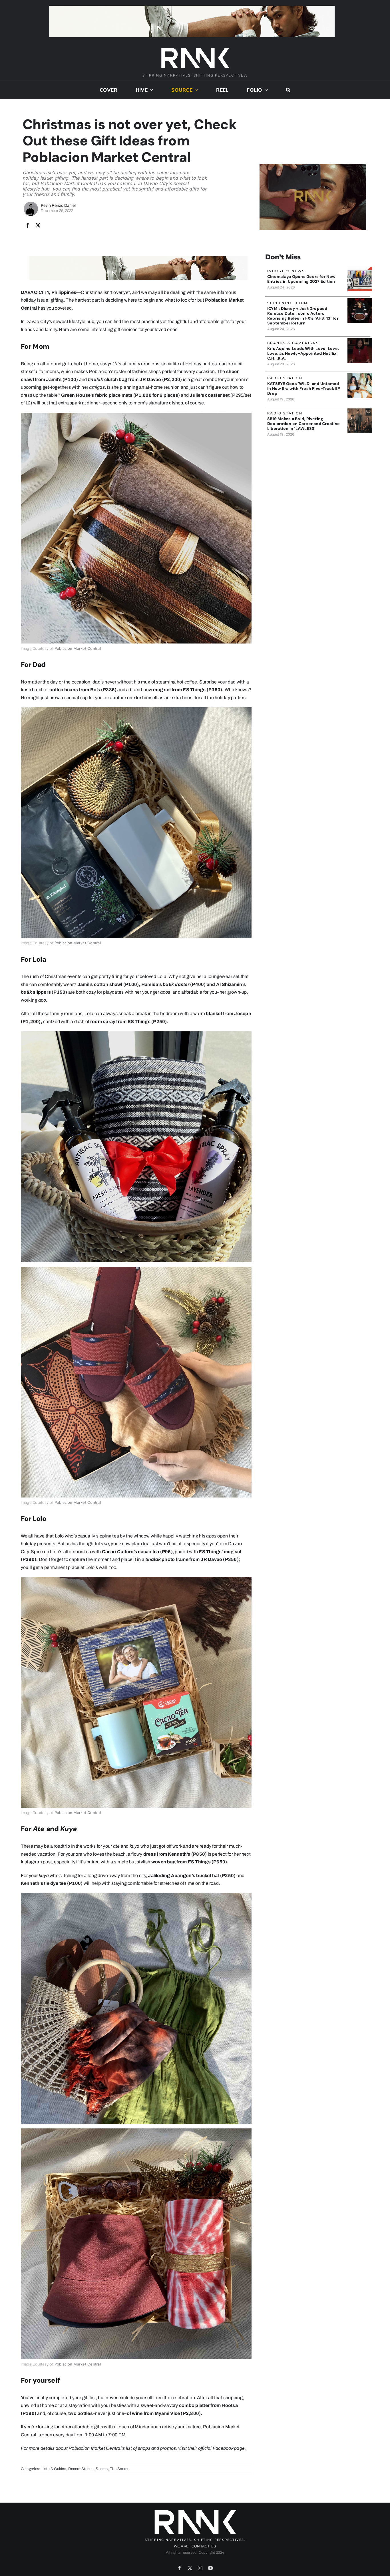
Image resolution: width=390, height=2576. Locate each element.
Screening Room (288, 303)
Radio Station (285, 378)
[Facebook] (28, 226)
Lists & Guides (54, 2469)
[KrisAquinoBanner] (360, 340)
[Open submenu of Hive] (150, 90)
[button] (288, 90)
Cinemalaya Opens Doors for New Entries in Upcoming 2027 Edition (301, 279)
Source (102, 2469)
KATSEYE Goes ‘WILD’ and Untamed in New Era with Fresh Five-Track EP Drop (304, 388)
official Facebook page (221, 2448)
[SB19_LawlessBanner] (360, 411)
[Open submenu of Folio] (265, 90)
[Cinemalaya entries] (360, 268)
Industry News (286, 271)
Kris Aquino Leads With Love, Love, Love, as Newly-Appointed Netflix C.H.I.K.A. (303, 353)
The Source (120, 2469)
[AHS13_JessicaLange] (360, 300)
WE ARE (181, 2546)
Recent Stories (81, 2469)
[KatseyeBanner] (360, 375)
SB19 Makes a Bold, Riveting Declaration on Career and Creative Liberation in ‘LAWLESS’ (303, 424)
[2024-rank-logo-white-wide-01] (195, 48)
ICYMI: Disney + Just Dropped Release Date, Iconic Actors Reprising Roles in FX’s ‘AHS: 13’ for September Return (303, 316)
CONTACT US (204, 2546)
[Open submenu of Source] (195, 90)
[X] (38, 226)
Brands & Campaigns (293, 343)
